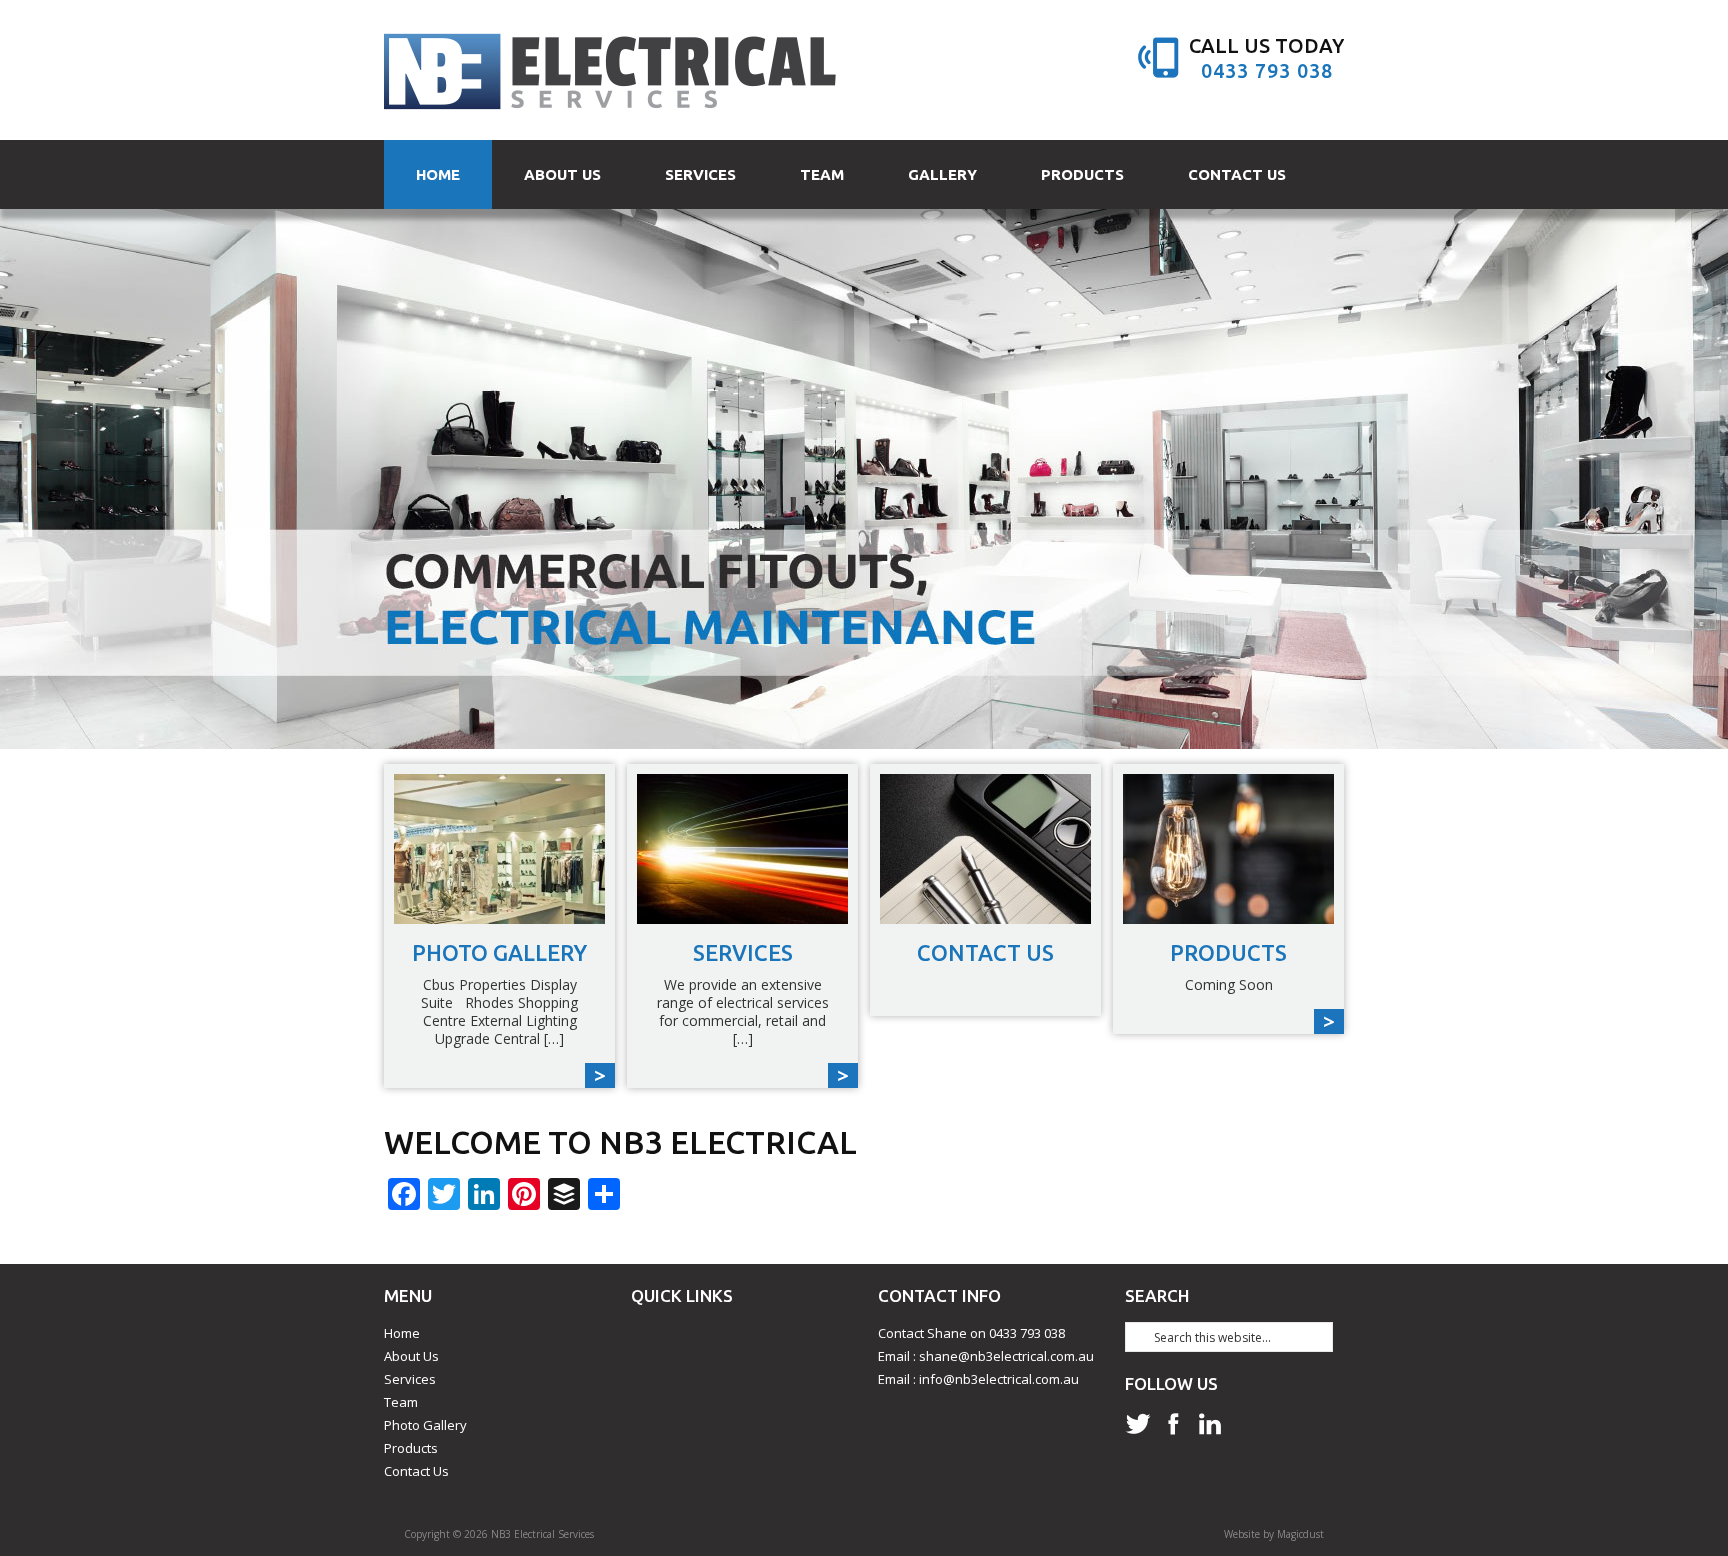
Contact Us (1237, 174)
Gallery (942, 174)
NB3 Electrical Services (611, 70)
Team (822, 174)
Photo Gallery (425, 1425)
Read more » (499, 926)
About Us (562, 174)
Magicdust (1300, 1534)
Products (1082, 174)
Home (438, 174)
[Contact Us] (985, 849)
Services (700, 174)
